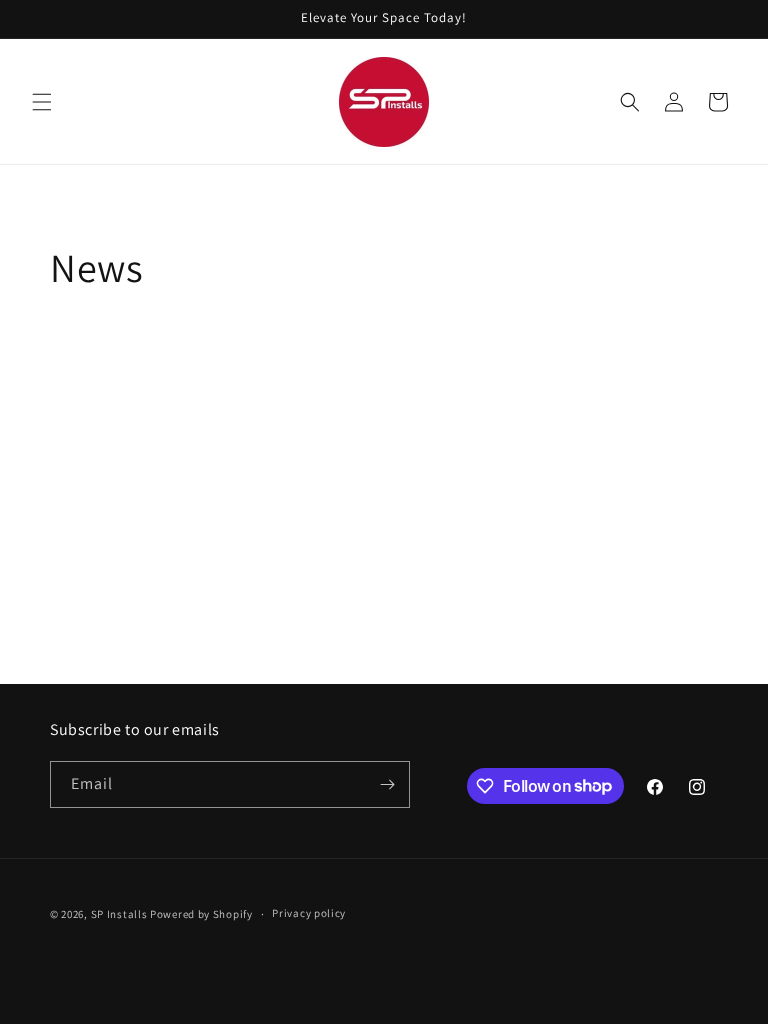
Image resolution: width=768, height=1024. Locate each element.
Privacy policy (309, 913)
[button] (42, 102)
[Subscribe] (387, 784)
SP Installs (119, 914)
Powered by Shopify (201, 914)
